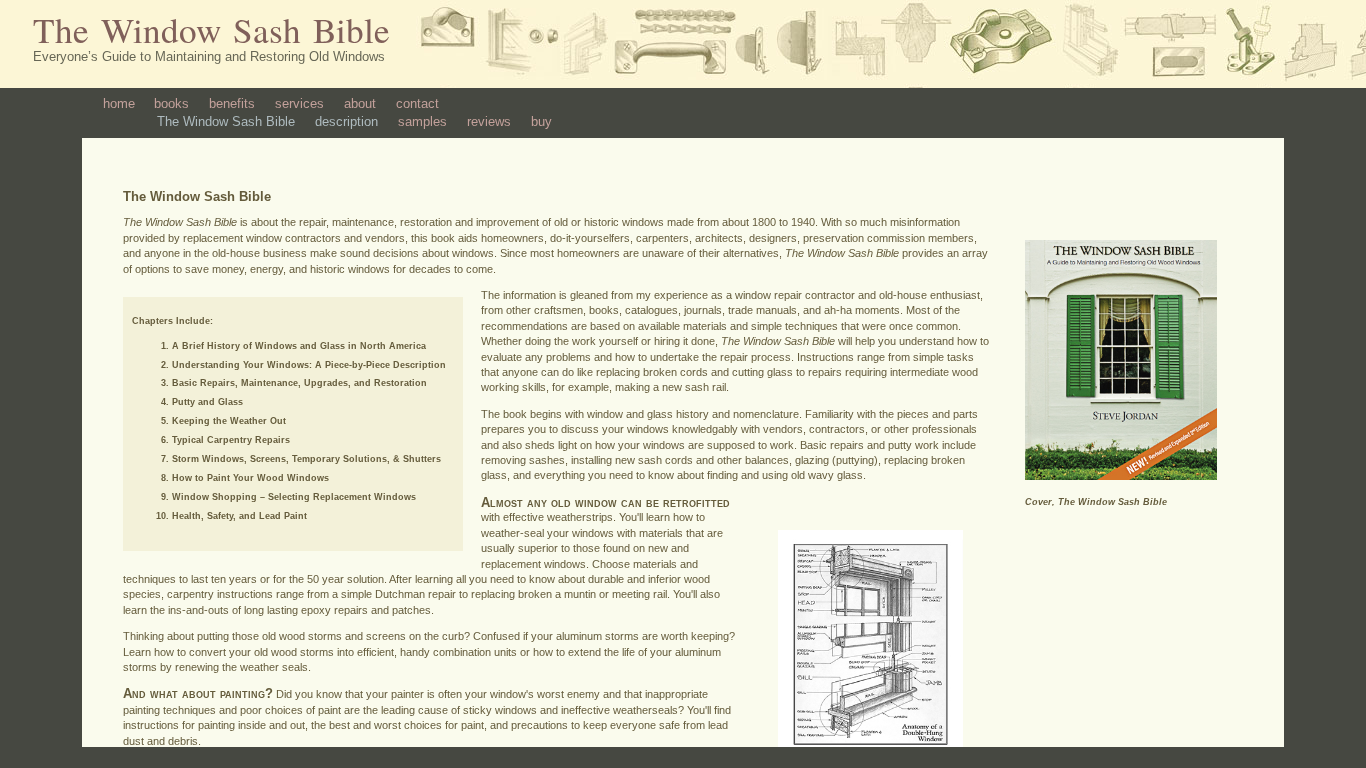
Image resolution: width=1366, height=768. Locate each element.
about (360, 103)
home (119, 103)
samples (422, 121)
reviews (489, 121)
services (299, 103)
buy (541, 121)
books (171, 103)
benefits (232, 103)
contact (417, 103)
